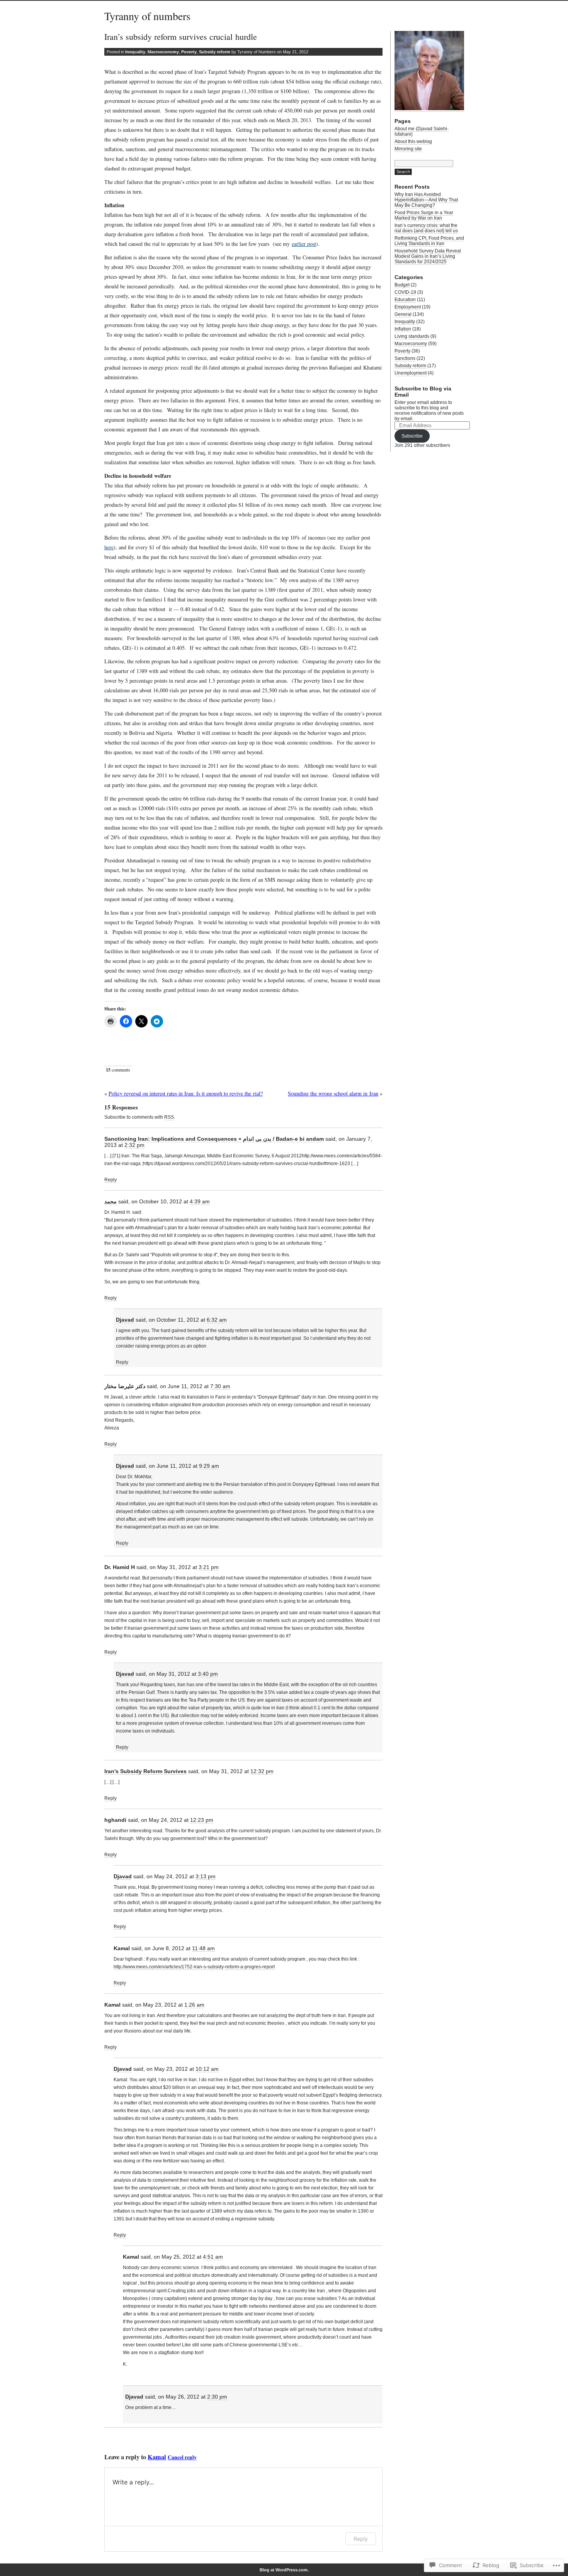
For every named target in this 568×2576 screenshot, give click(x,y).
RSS (169, 1117)
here (109, 547)
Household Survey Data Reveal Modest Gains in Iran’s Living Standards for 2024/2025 (428, 256)
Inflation (403, 329)
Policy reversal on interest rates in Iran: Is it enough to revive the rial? (186, 1093)
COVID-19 (405, 292)
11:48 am (203, 1948)
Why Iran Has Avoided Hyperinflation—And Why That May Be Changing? (426, 200)
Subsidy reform (215, 52)
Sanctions (405, 358)
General (403, 314)
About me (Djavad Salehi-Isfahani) (422, 131)
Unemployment (411, 373)
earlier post (304, 244)
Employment (408, 307)
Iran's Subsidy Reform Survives (145, 1771)
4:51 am (213, 2257)
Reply (111, 1180)
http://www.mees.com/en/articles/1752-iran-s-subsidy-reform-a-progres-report (194, 1967)
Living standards (412, 336)
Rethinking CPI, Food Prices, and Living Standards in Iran (429, 241)
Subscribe (412, 436)
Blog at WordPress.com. (284, 2570)
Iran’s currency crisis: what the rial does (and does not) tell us (426, 228)
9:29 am (209, 1466)
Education (405, 300)
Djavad (125, 1320)
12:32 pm (262, 1771)
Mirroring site (408, 149)
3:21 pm (209, 1567)
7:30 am (220, 1386)
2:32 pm (134, 1145)
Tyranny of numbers (147, 16)
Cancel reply (182, 2457)
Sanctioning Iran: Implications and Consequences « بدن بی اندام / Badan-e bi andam (214, 1139)
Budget (402, 285)
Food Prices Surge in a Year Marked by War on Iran (424, 215)
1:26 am (194, 2005)
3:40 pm (208, 1674)
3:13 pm (206, 1876)
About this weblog (413, 141)
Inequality (135, 52)
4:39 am (200, 1201)
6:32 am (217, 1320)
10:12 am (207, 2069)
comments (118, 1070)
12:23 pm (202, 1820)
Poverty (189, 52)
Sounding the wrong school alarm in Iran (333, 1093)
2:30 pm (217, 2397)
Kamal (157, 2457)
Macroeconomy (163, 52)
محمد (111, 1201)
